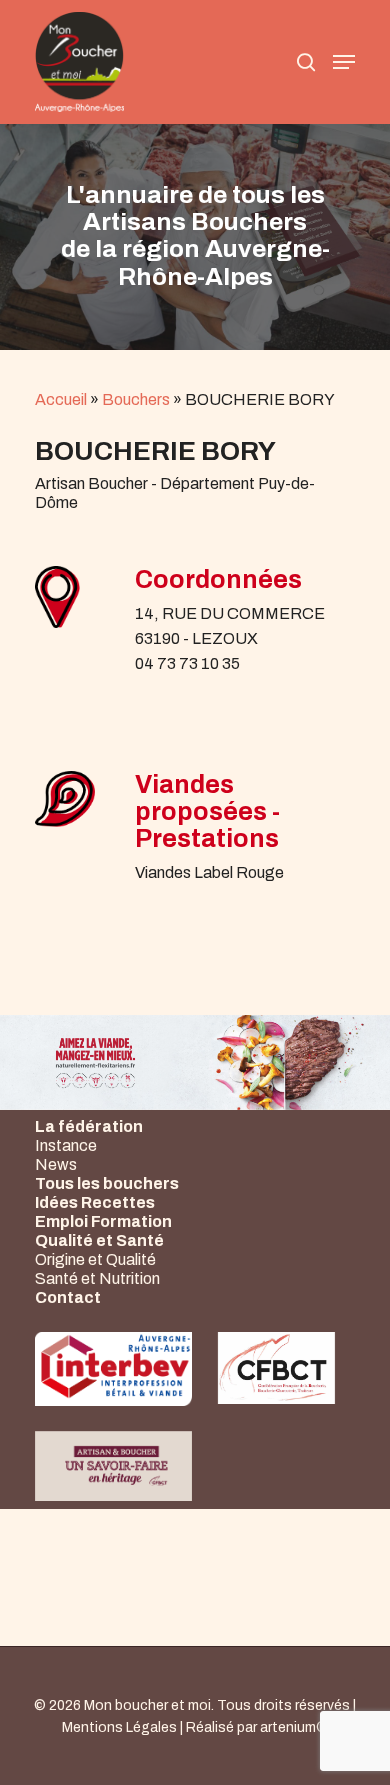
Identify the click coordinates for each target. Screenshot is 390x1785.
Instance (66, 1145)
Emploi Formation (103, 1221)
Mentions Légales (119, 1727)
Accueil (61, 399)
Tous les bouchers (107, 1183)
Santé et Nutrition (97, 1278)
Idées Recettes (95, 1202)
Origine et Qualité (95, 1259)
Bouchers (136, 399)
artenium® (294, 1727)
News (56, 1164)
